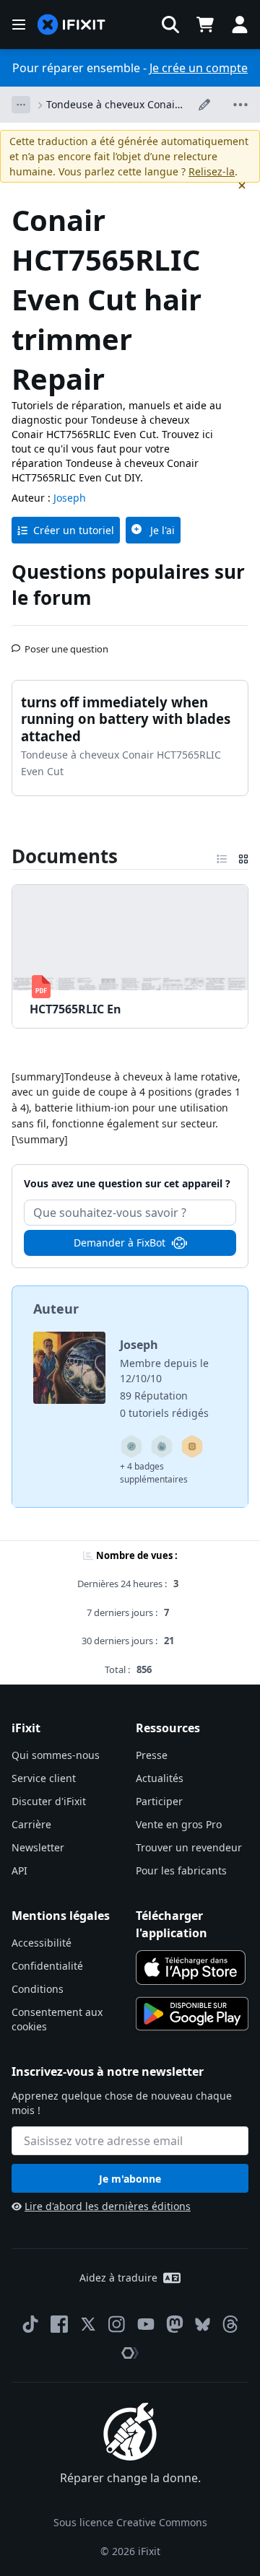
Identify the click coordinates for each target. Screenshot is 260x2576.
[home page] (71, 25)
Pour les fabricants (181, 1870)
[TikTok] (30, 2324)
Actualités (160, 1778)
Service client (44, 1778)
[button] (170, 25)
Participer (159, 1801)
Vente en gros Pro (179, 1824)
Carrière (31, 1824)
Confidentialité (47, 1966)
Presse (152, 1755)
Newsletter (38, 1847)
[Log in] (240, 25)
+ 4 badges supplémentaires (154, 1473)
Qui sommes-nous (56, 1755)
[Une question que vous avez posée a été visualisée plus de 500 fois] (162, 1446)
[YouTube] (146, 2324)
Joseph (70, 498)
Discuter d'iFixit (49, 1801)
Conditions (38, 1989)
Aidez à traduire (118, 2278)
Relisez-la (212, 171)
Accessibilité (42, 1943)
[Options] (21, 105)
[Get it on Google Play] (192, 2014)
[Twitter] (88, 2324)
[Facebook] (59, 2324)
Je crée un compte (199, 68)
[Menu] (19, 25)
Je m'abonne (130, 2179)
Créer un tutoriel (74, 530)
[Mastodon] (175, 2324)
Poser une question (66, 643)
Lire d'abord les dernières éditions (108, 2206)
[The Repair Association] (130, 2353)
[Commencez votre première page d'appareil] (192, 1446)
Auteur (56, 1309)
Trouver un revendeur (189, 1847)
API (19, 1870)
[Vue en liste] (222, 856)
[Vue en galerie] (243, 856)
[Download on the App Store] (191, 1968)
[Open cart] (205, 25)
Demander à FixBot (120, 1243)
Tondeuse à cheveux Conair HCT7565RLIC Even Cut (113, 105)
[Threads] (230, 2324)
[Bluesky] (203, 2324)
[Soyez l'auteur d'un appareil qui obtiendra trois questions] (131, 1446)
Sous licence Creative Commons (130, 2522)
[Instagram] (117, 2324)
